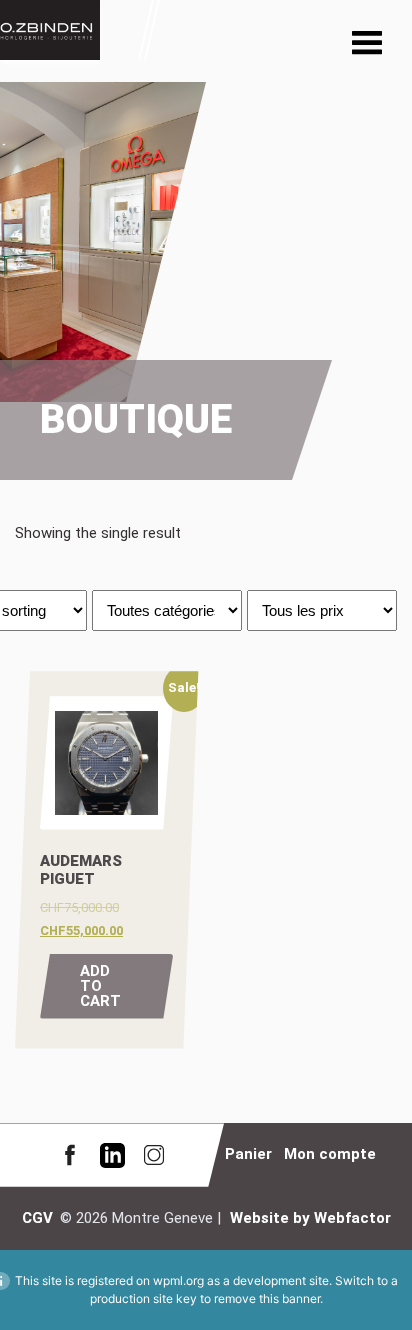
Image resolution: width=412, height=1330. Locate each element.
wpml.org (178, 1280)
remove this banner (267, 1298)
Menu (367, 45)
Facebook (70, 1154)
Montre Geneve (50, 30)
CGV (37, 1218)
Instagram (154, 1154)
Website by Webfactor (310, 1218)
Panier (248, 1154)
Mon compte (330, 1154)
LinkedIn (112, 1154)
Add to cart (100, 986)
